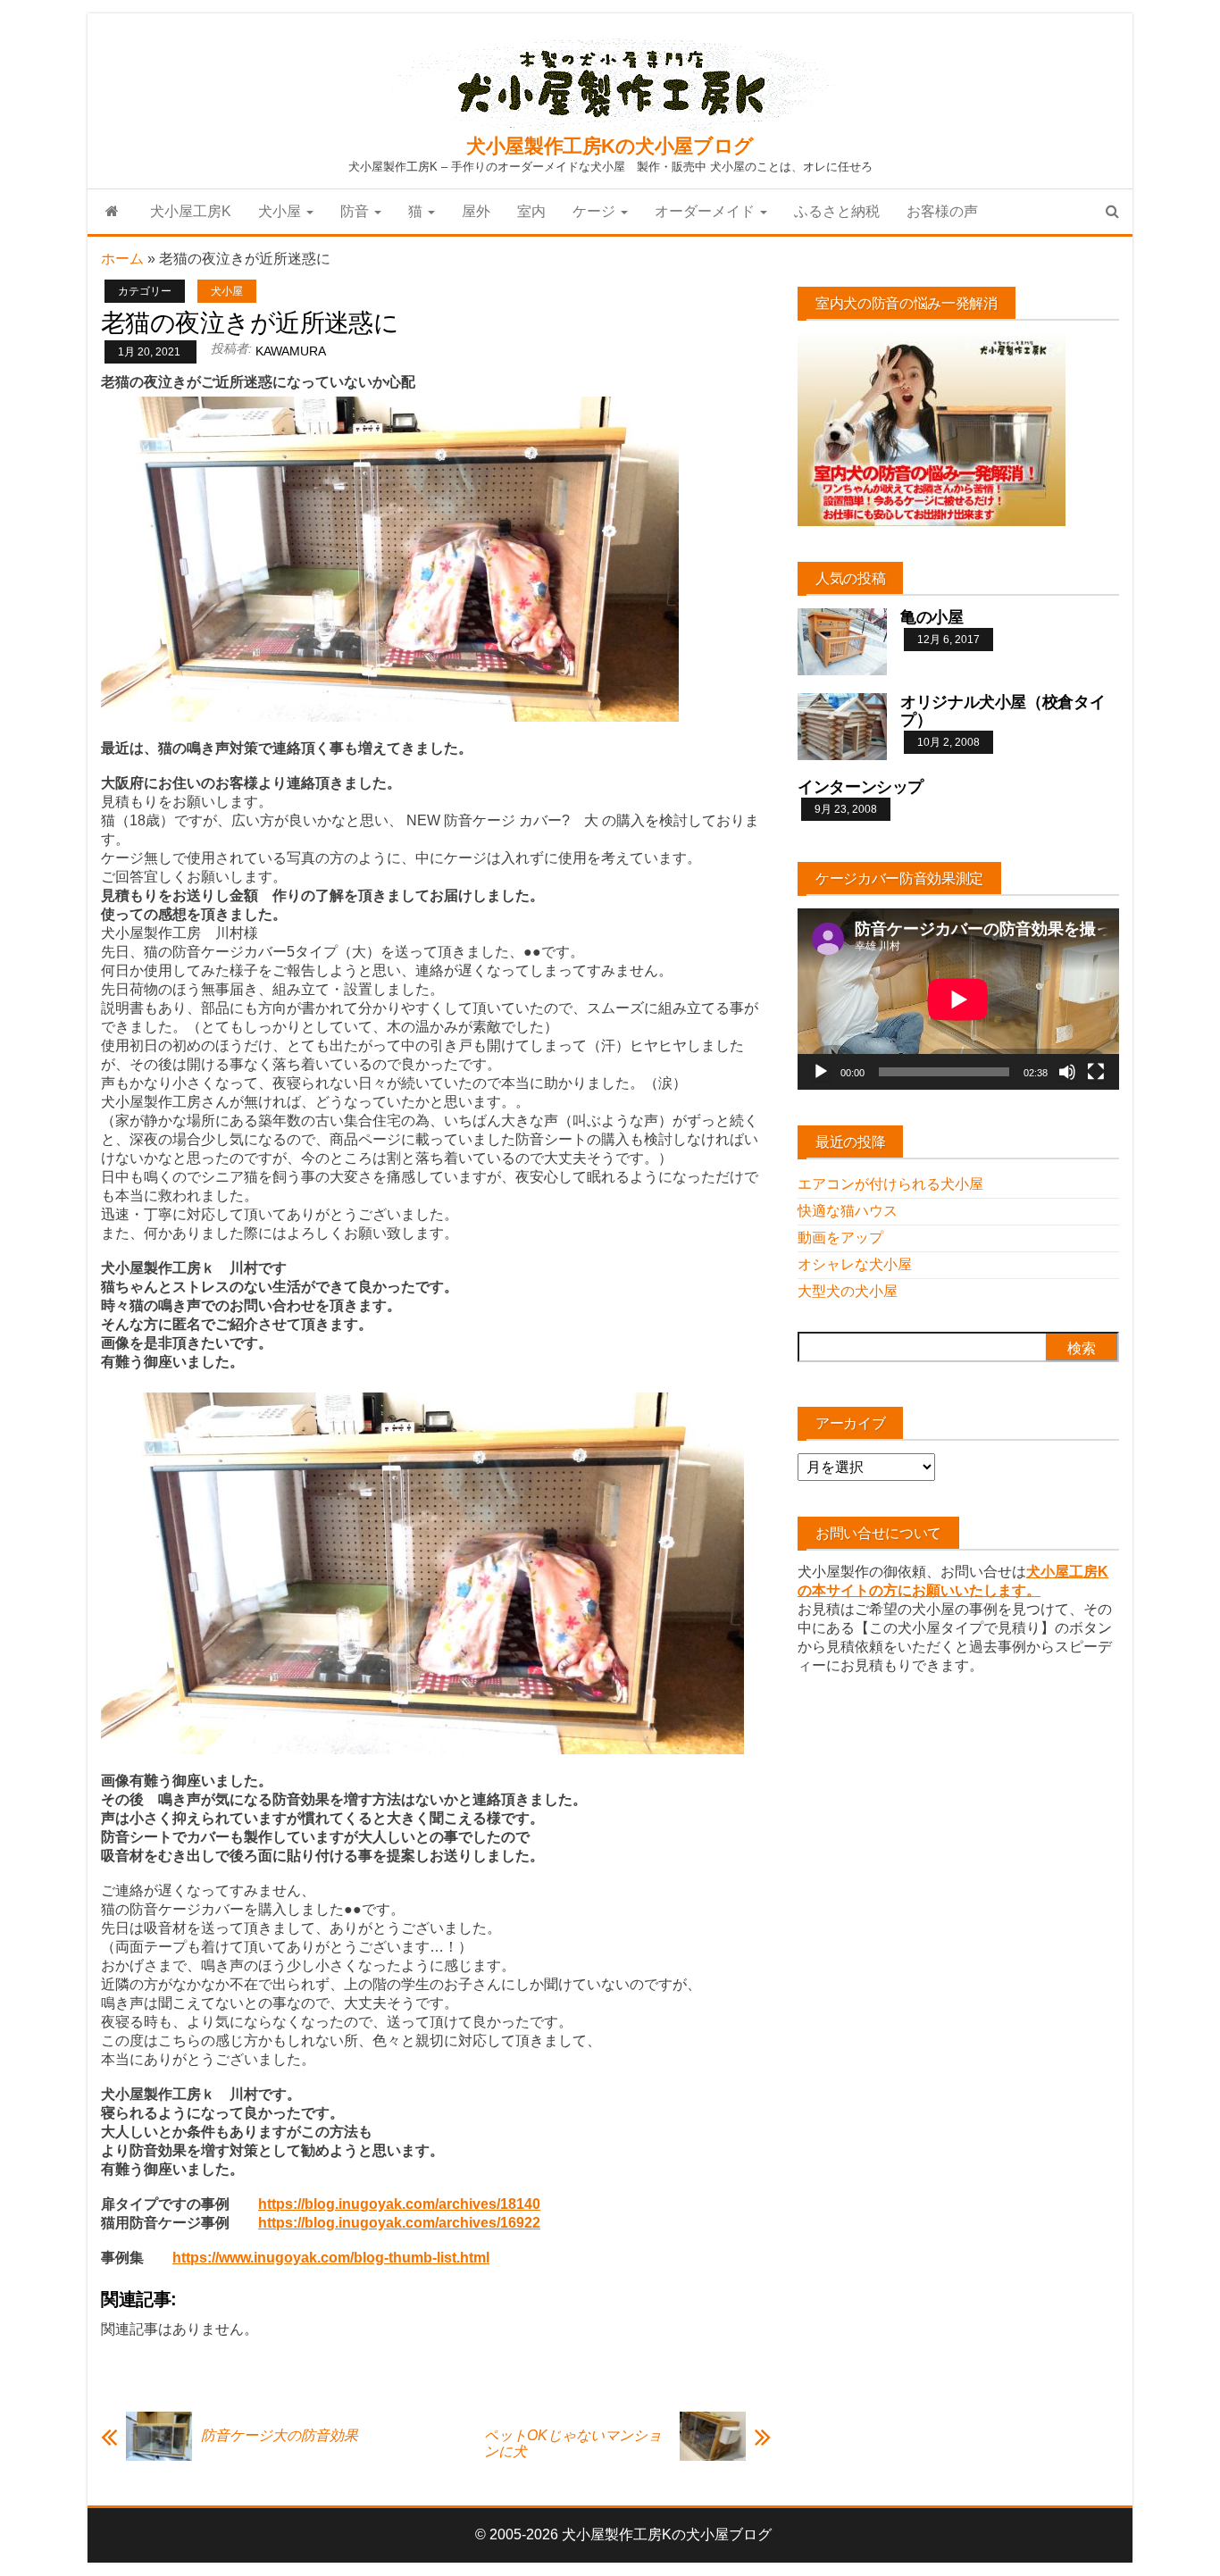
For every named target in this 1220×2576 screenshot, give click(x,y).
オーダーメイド (706, 211)
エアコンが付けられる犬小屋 (890, 1184)
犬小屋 (281, 211)
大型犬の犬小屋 (848, 1291)
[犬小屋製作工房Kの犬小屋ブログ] (112, 212)
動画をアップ (840, 1238)
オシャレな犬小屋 (855, 1264)
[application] (958, 999)
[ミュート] (1067, 1072)
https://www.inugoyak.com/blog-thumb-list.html (331, 2258)
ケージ (596, 211)
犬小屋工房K (191, 211)
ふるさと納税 (837, 211)
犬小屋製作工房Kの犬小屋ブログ (610, 146)
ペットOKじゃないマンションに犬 (573, 2443)
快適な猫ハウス (848, 1211)
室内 (531, 211)
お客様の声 (942, 211)
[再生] (821, 1072)
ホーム (122, 259)
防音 (356, 211)
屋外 (476, 211)
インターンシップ (861, 787)
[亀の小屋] (842, 641)
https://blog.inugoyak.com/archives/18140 (399, 2204)
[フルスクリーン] (1096, 1072)
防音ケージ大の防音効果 (280, 2435)
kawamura (291, 351)
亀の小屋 (932, 617)
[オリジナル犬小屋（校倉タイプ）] (842, 726)
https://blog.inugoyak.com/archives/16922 (399, 2223)
